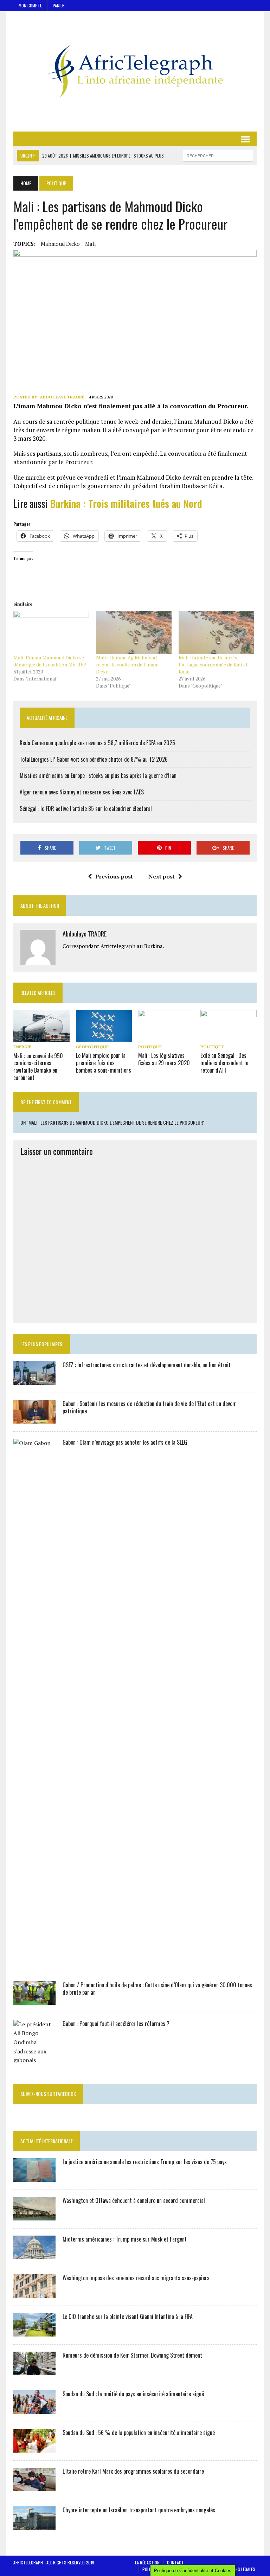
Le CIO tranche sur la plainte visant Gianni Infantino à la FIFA (128, 2316)
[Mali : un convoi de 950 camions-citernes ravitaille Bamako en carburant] (41, 1037)
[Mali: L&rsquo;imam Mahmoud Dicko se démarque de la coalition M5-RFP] (51, 632)
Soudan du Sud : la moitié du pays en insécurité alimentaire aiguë (133, 2394)
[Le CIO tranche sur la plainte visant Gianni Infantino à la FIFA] (34, 2332)
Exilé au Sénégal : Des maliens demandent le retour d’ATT (224, 1063)
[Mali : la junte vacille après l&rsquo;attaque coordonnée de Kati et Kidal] (216, 632)
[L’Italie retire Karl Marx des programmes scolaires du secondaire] (34, 2486)
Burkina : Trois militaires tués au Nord (126, 503)
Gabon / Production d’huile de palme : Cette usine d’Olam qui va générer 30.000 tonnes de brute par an (157, 1989)
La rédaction (147, 2562)
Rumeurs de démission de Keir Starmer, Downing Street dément (132, 2355)
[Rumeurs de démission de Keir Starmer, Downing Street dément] (34, 2370)
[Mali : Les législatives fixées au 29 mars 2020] (166, 1037)
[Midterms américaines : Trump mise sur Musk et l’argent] (34, 2254)
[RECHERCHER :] (218, 155)
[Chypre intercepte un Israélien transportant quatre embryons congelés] (34, 2525)
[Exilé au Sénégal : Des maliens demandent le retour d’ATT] (229, 1037)
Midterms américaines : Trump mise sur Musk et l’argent (125, 2239)
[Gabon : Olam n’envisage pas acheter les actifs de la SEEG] (34, 1961)
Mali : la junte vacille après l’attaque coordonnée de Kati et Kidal (213, 664)
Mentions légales (239, 2569)
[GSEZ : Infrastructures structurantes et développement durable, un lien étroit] (34, 1380)
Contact (175, 2562)
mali (90, 244)
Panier (59, 5)
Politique (150, 1047)
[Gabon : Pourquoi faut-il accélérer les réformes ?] (34, 2060)
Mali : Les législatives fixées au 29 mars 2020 (164, 1059)
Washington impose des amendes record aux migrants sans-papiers (136, 2278)
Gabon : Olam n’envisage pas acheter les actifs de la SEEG (125, 1442)
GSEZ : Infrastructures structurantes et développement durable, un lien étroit (147, 1365)
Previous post (114, 876)
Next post (162, 876)
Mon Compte (30, 5)
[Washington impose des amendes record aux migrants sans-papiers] (34, 2293)
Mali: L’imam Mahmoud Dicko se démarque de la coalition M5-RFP (50, 661)
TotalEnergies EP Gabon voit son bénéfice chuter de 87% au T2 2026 (94, 759)
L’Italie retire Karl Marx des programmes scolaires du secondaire (133, 2471)
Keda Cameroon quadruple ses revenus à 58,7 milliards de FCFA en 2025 (97, 743)
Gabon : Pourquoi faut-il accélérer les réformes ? (116, 2024)
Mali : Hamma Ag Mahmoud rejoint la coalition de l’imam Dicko (127, 664)
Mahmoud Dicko (60, 244)
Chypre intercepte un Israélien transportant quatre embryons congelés (139, 2510)
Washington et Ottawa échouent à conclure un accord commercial (134, 2200)
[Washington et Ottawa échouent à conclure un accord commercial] (34, 2216)
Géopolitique (92, 1047)
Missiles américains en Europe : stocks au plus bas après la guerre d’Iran (98, 775)
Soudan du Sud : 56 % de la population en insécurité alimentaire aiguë (139, 2433)
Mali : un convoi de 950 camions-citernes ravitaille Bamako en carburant (38, 1067)
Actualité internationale (47, 2141)
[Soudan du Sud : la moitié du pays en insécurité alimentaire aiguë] (34, 2409)
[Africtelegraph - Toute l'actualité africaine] (135, 71)
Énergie (22, 1047)
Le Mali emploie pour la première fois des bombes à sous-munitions (104, 1063)
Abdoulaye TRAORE (62, 397)
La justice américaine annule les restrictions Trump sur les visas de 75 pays (145, 2162)
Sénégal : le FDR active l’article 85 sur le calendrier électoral (86, 808)
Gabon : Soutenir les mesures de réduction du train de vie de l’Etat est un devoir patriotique (149, 1407)
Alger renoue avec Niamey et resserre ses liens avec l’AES (82, 792)
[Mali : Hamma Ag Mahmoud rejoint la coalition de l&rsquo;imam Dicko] (134, 632)
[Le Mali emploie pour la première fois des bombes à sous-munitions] (104, 1037)
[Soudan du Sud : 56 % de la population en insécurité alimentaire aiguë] (34, 2448)
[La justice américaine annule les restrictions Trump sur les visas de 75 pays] (34, 2177)
